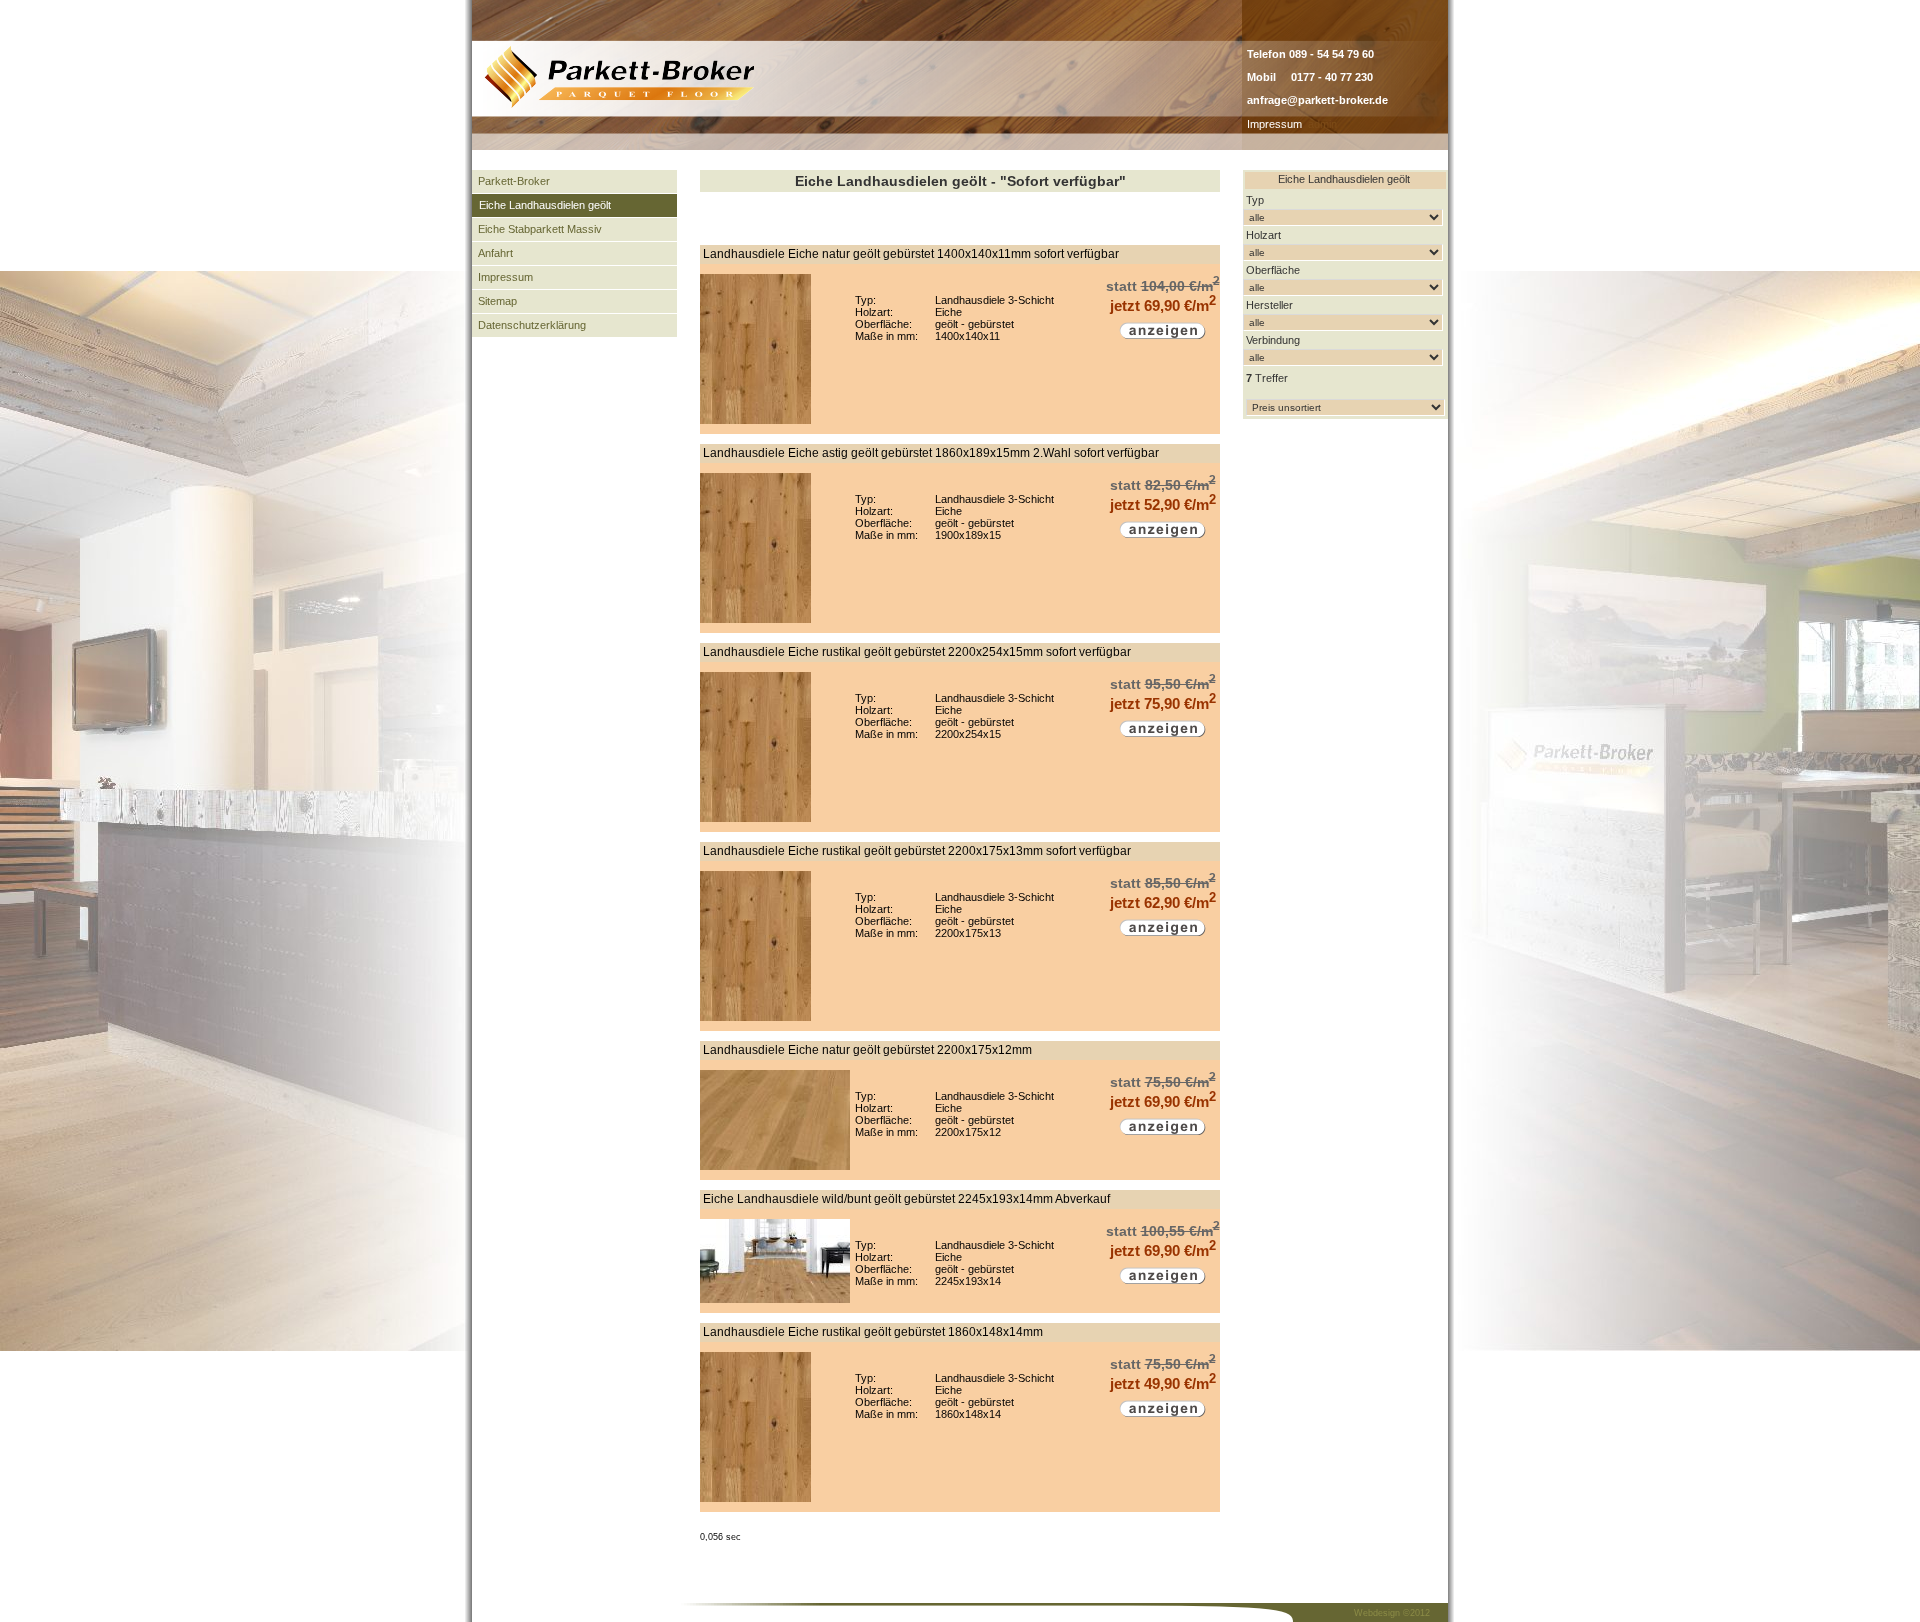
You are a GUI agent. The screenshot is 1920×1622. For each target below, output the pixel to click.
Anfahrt (495, 253)
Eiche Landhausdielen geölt (545, 205)
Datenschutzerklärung (532, 325)
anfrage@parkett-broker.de (1317, 100)
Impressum (1274, 124)
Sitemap (497, 301)
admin (1322, 124)
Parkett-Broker (514, 181)
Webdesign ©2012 (1392, 1613)
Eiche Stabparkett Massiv (540, 229)
